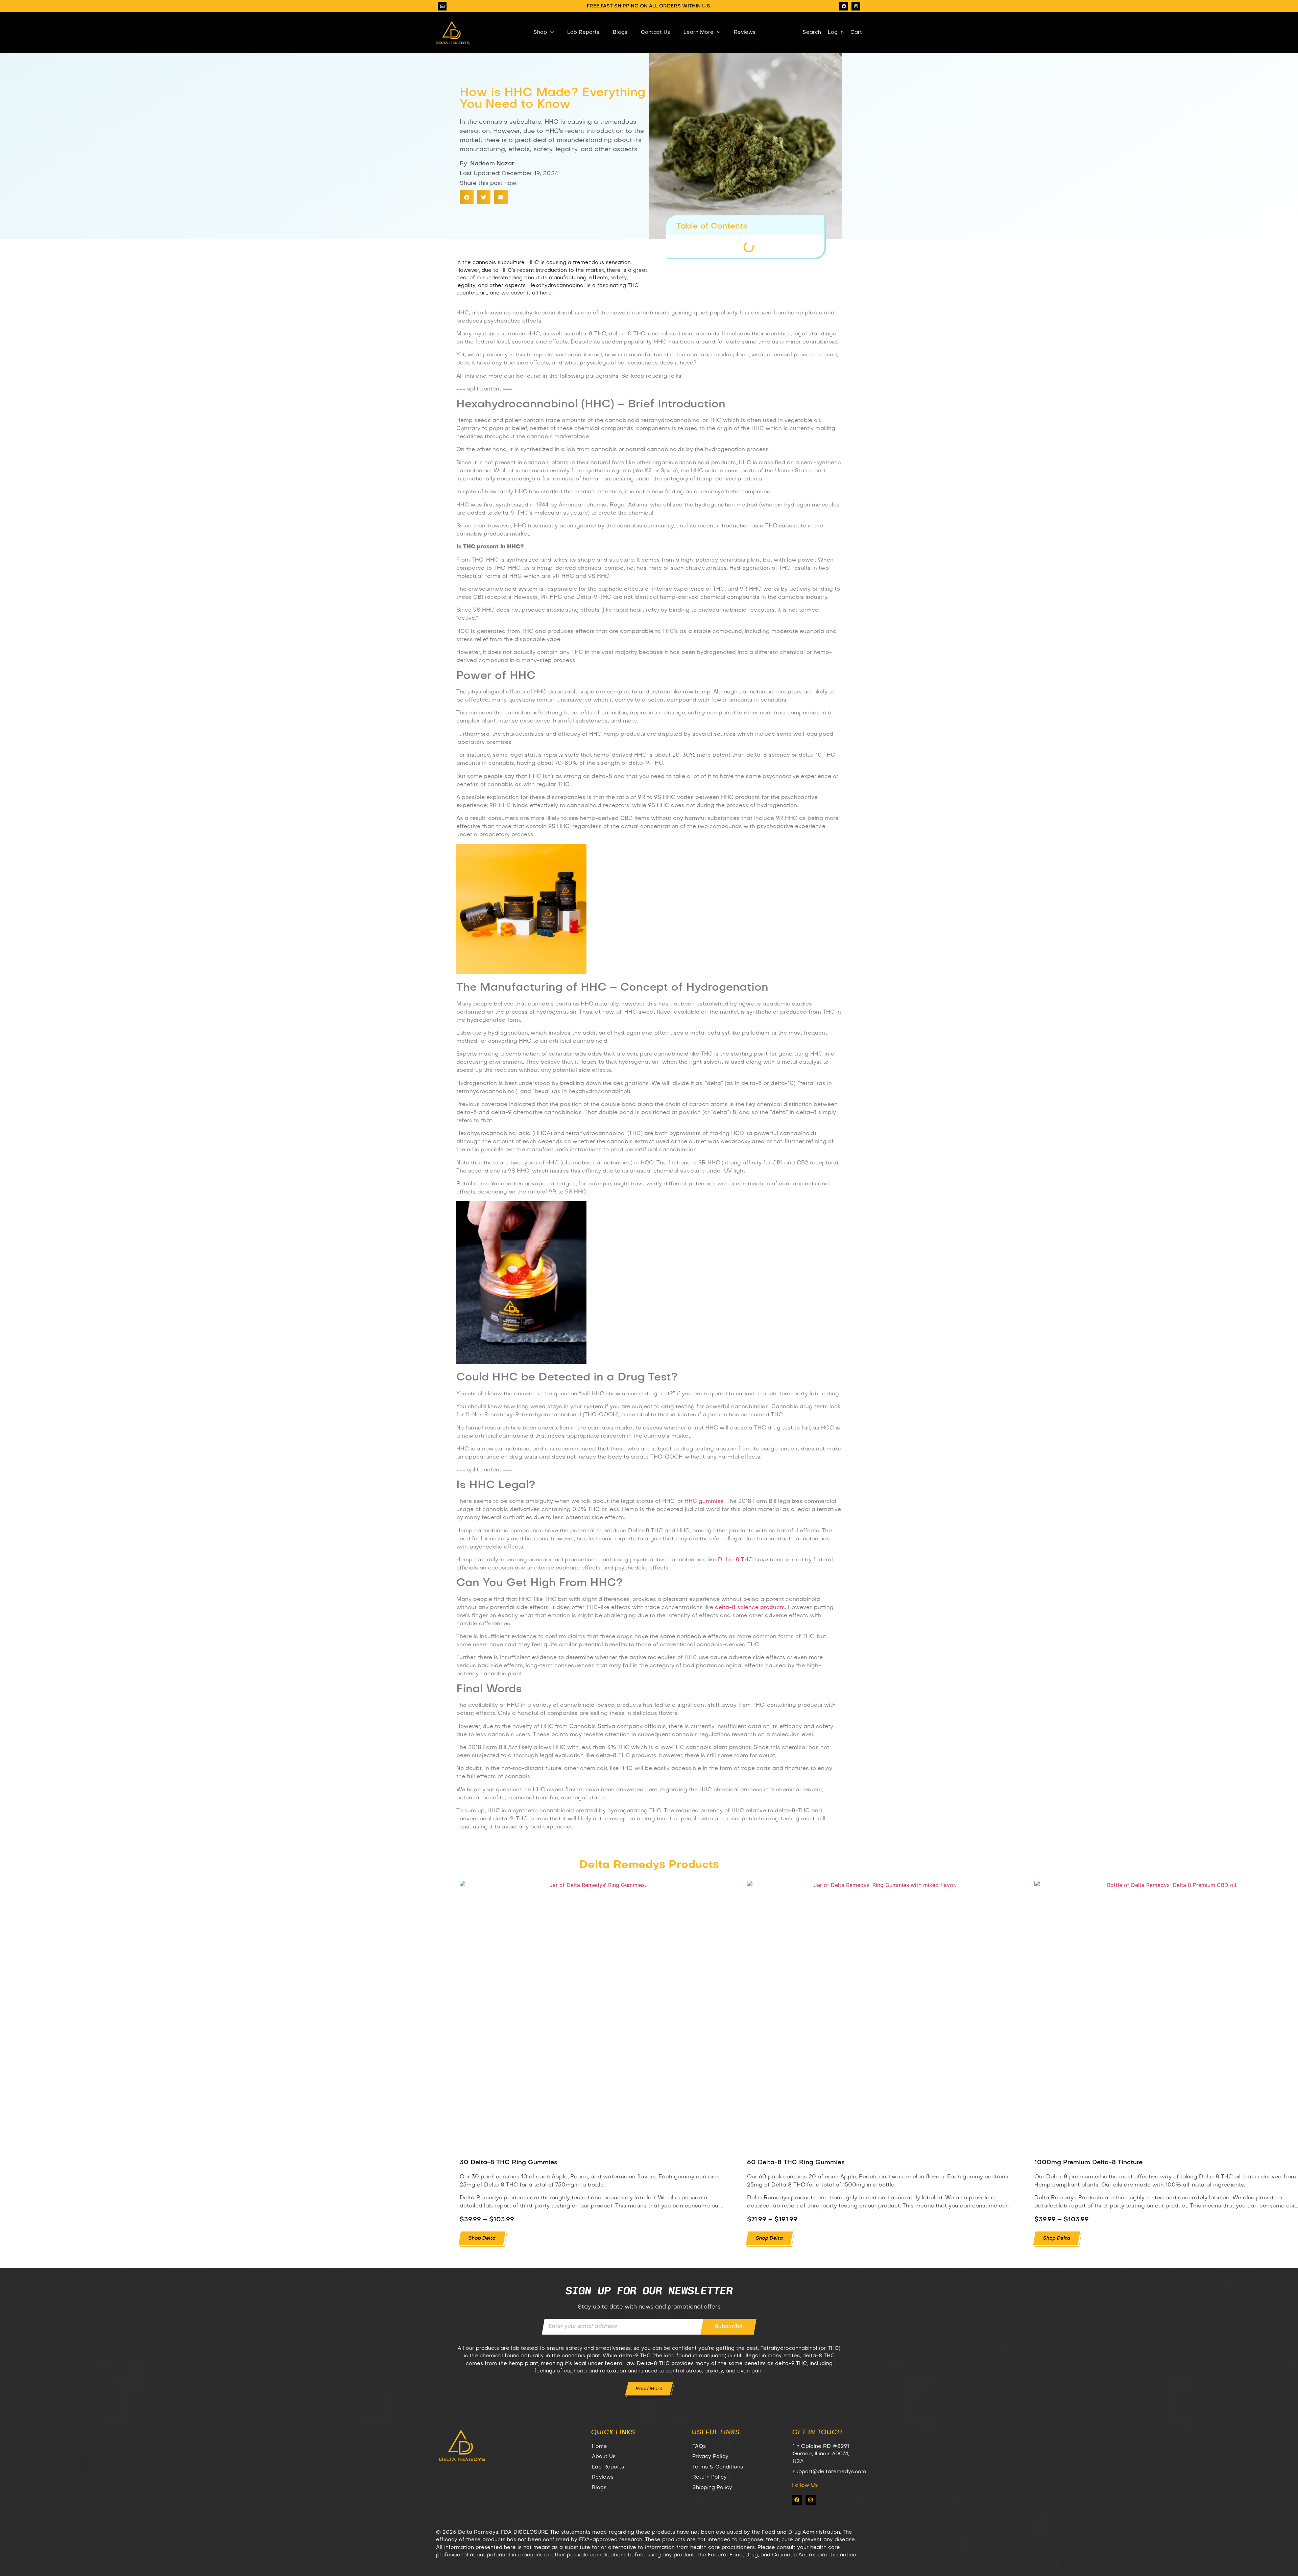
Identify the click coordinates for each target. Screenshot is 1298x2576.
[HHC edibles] (521, 973)
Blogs (620, 32)
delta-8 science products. (750, 1608)
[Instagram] (856, 6)
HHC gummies (704, 1502)
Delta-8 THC (735, 1560)
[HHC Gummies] (521, 1363)
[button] (467, 197)
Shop (540, 32)
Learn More (699, 32)
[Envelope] (442, 6)
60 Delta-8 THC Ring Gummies (796, 2163)
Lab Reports (583, 32)
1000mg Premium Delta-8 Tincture (1088, 2163)
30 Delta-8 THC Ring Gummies (509, 2163)
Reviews (745, 32)
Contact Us (655, 32)
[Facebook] (844, 6)
